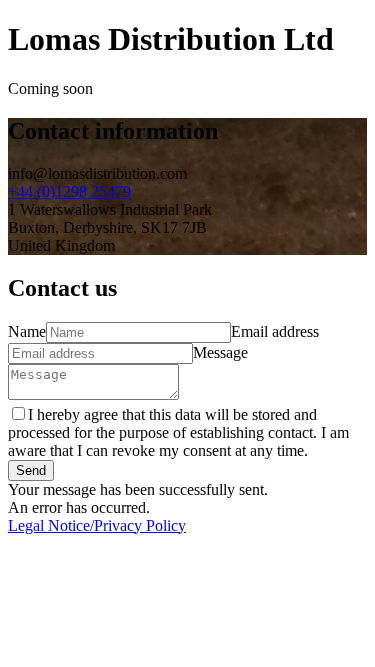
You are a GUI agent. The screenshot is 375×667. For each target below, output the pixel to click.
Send (31, 470)
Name (27, 331)
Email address (275, 331)
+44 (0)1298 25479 (69, 191)
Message (220, 352)
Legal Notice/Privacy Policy (97, 525)
